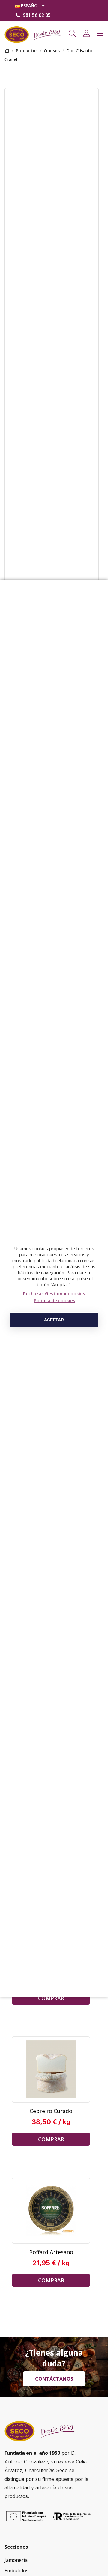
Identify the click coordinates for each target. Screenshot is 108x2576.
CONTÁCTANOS (54, 2379)
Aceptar (54, 1320)
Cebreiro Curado (51, 2111)
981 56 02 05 (37, 15)
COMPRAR (51, 1998)
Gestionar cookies (65, 1293)
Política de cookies (55, 1300)
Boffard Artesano (51, 2252)
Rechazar (33, 1293)
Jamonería (16, 2560)
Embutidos (16, 2571)
